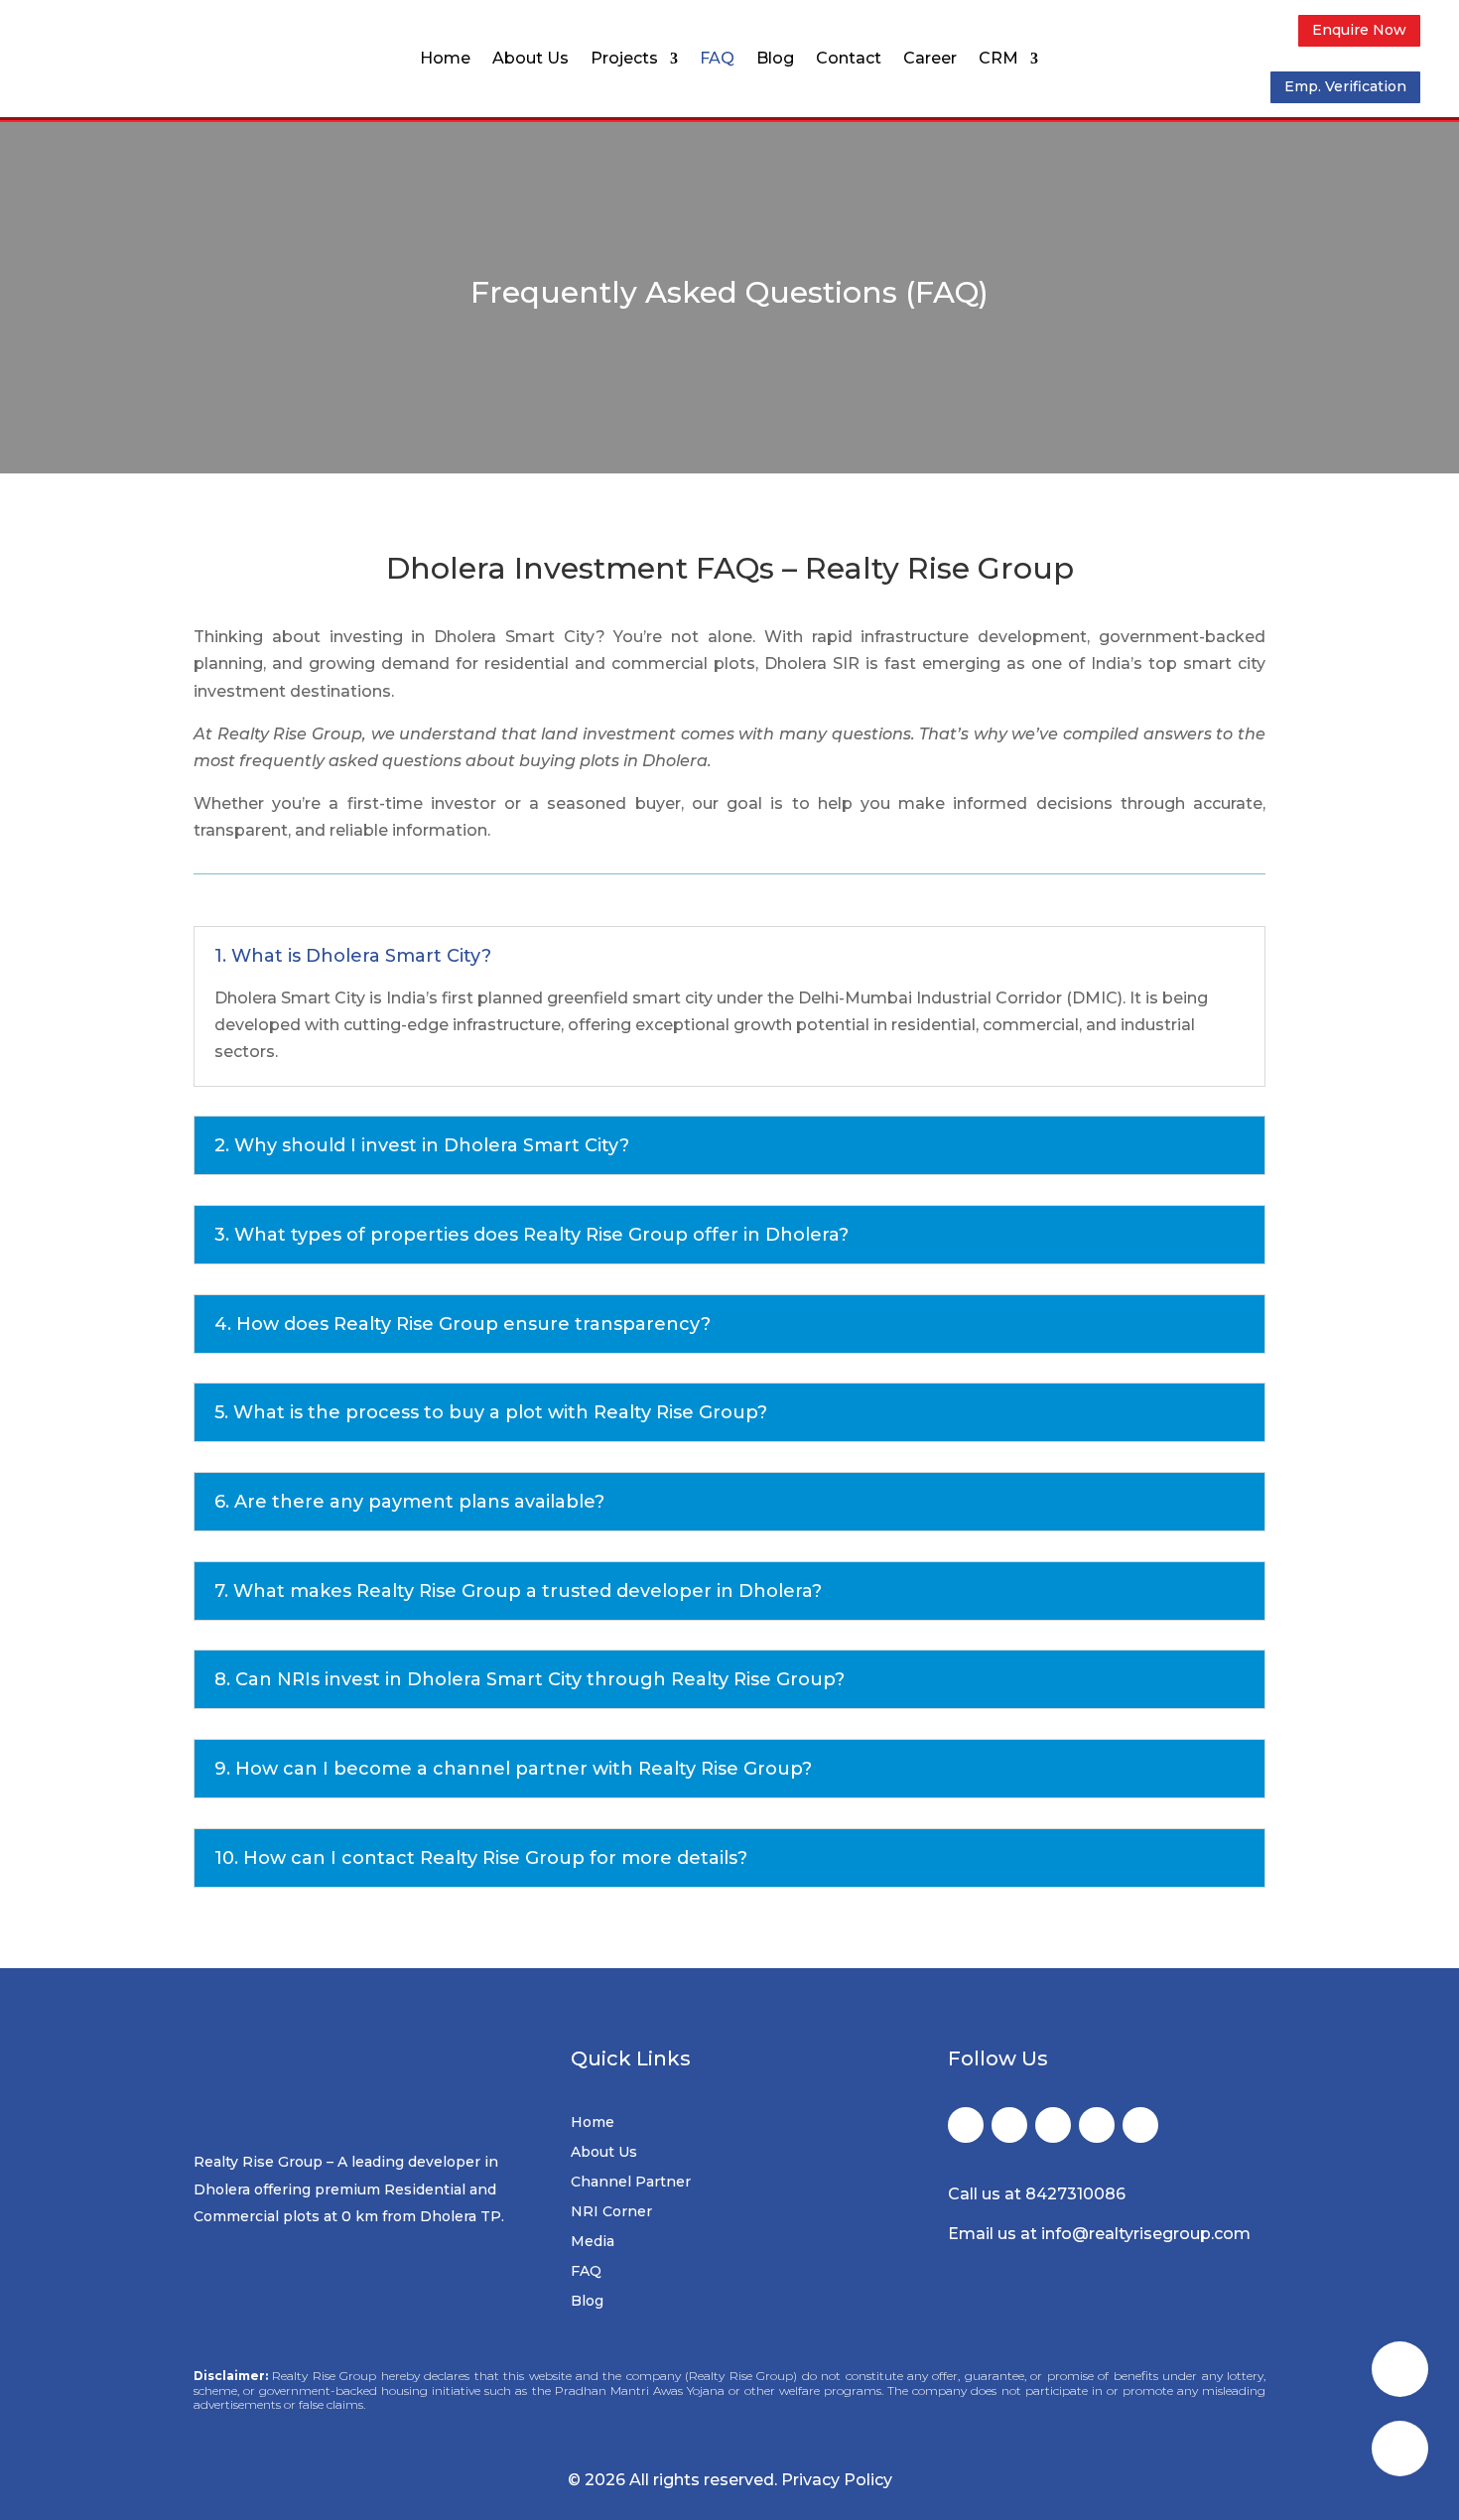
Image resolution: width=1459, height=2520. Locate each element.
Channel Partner (631, 2183)
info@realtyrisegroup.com (1146, 2234)
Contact (849, 60)
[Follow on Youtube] (1140, 2125)
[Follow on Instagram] (1053, 2125)
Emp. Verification (1345, 86)
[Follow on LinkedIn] (1097, 2125)
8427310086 (1075, 2194)
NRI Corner (611, 2212)
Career (930, 60)
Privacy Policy (837, 2480)
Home (445, 60)
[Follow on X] (1009, 2125)
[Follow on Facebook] (966, 2125)
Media (593, 2242)
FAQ (717, 60)
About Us (531, 60)
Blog (775, 60)
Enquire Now (1359, 30)
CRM (998, 60)
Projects (624, 60)
